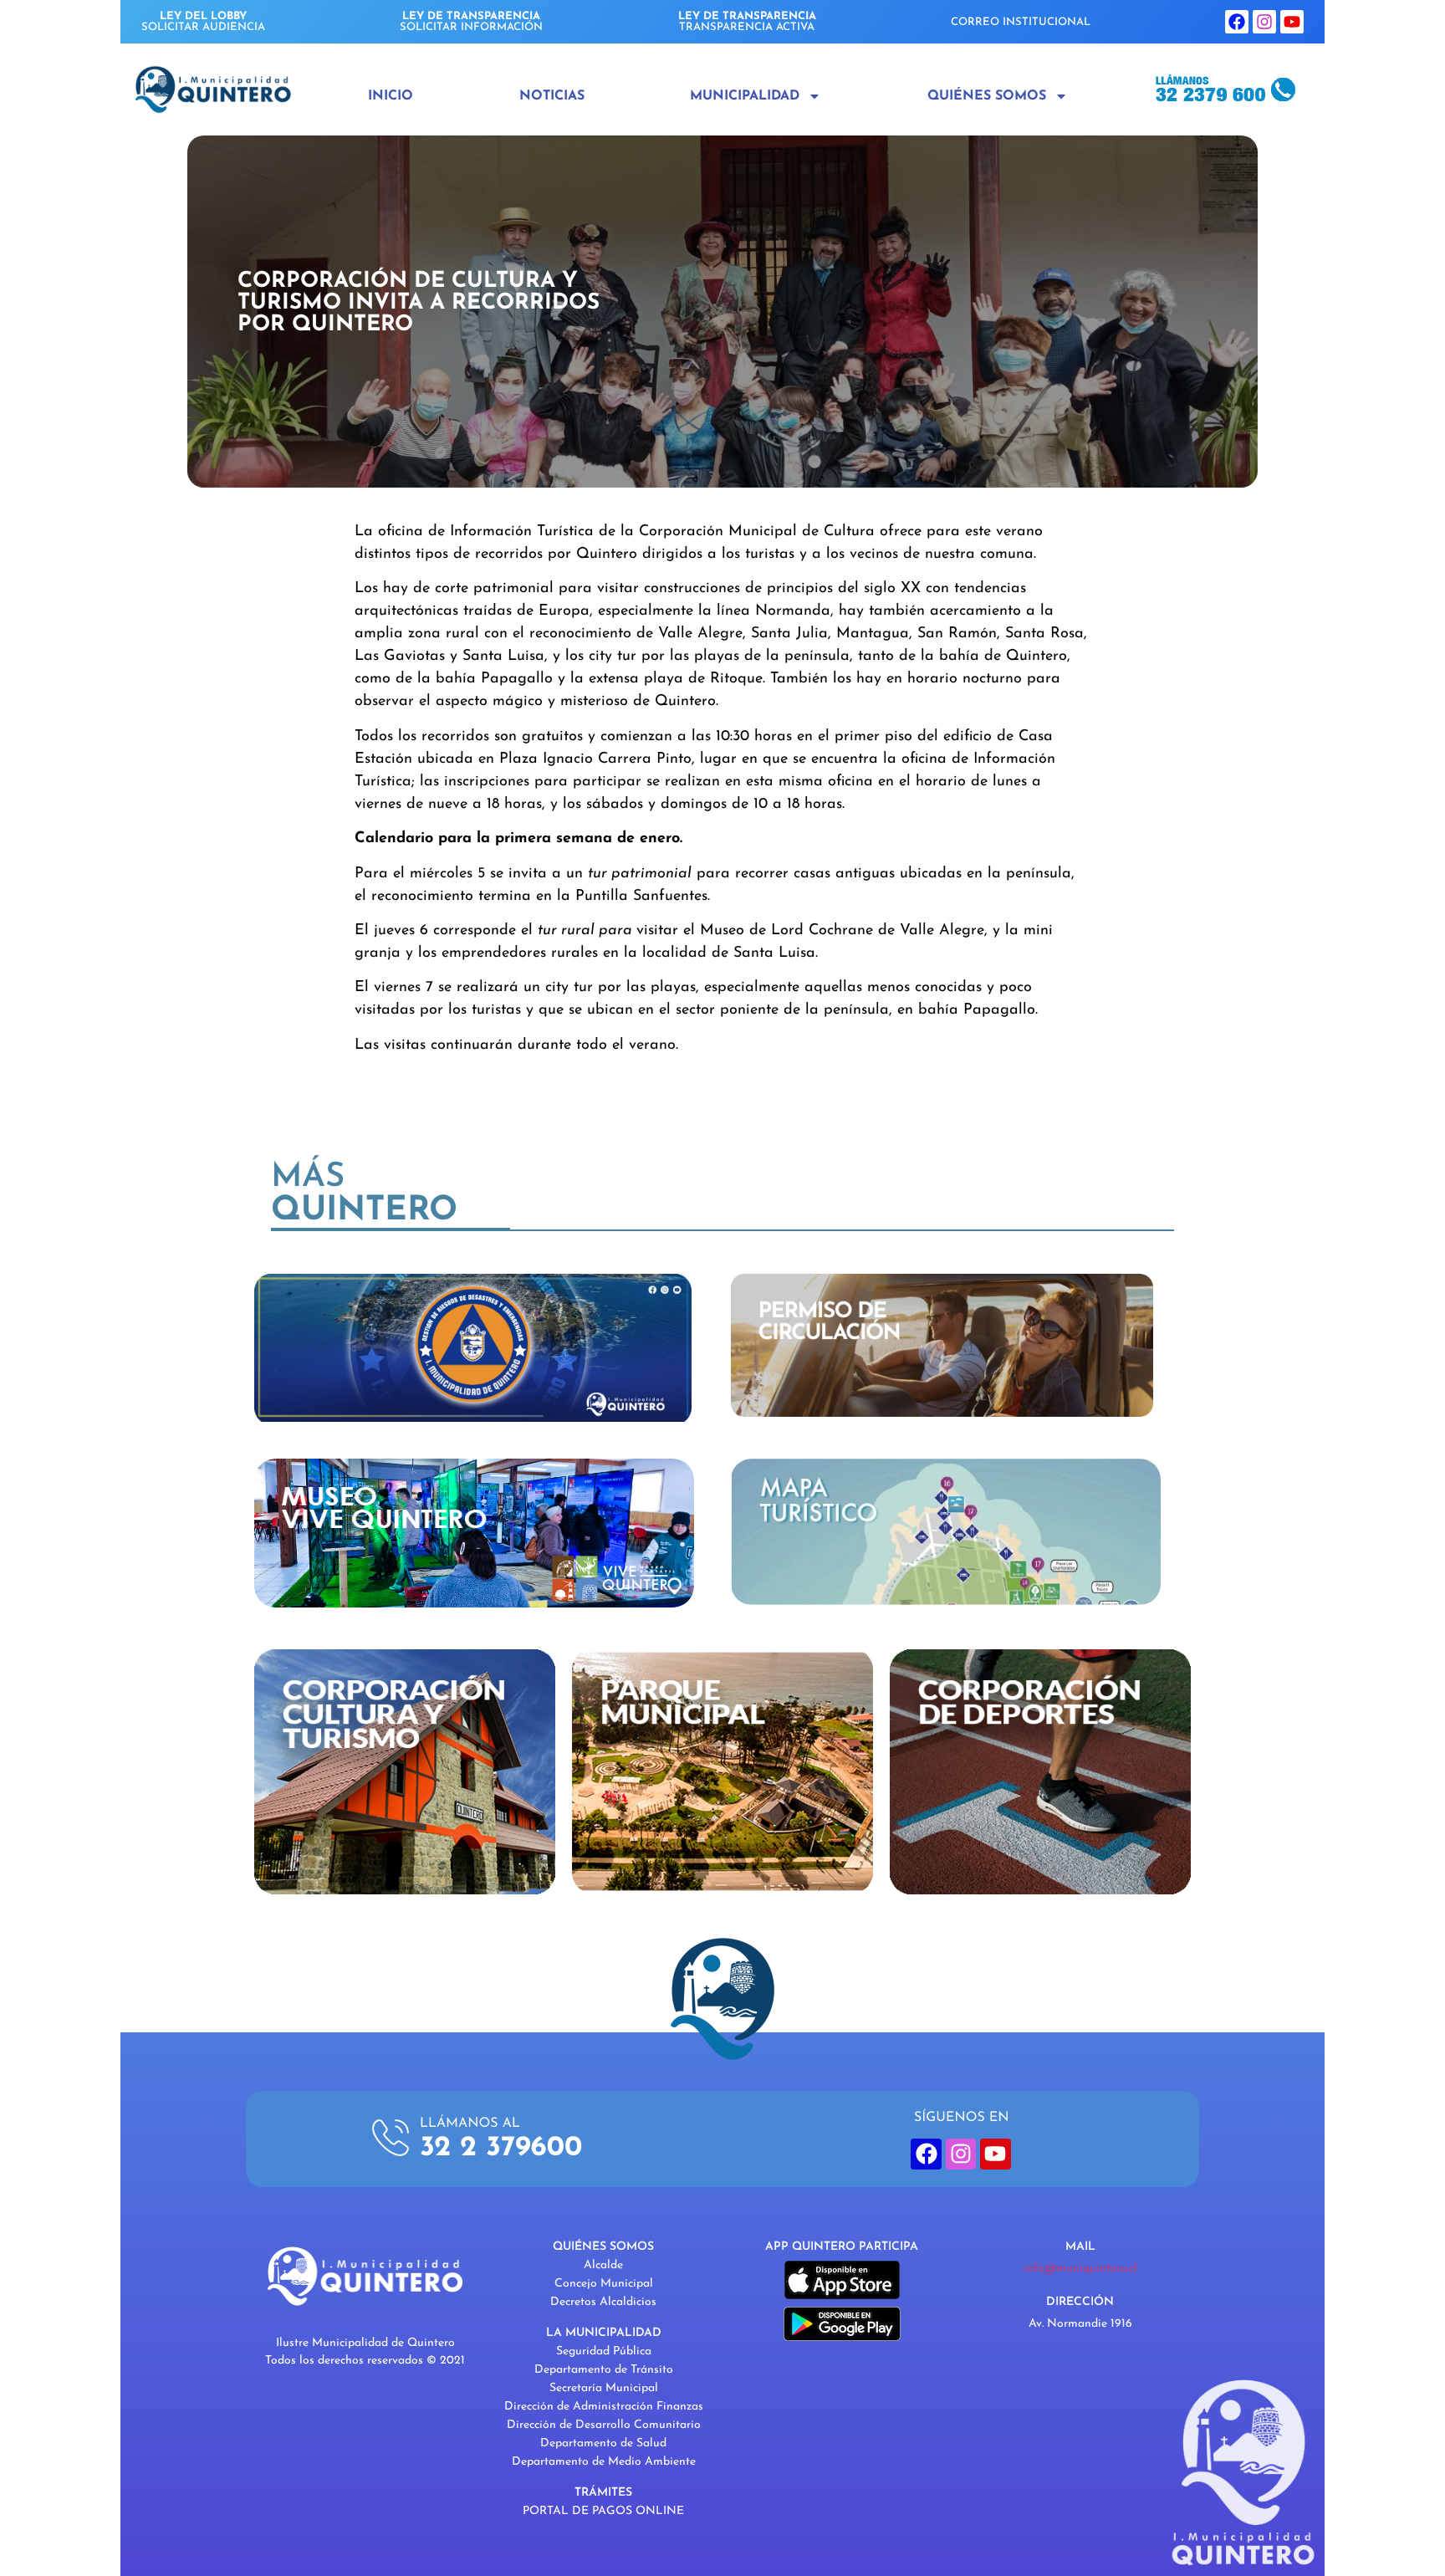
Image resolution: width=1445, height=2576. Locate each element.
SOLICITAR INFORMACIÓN (471, 22)
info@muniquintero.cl (1080, 2269)
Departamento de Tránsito (604, 2370)
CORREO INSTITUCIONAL (1021, 22)
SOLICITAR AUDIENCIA (203, 22)
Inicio (391, 96)
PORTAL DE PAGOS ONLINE (603, 2511)
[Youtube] (1292, 22)
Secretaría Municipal (604, 2388)
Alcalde (603, 2265)
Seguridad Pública (604, 2351)
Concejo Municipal (604, 2284)
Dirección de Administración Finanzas (604, 2407)
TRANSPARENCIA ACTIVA (747, 22)
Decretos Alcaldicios (603, 2302)
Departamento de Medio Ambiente (604, 2462)
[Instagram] (1264, 22)
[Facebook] (1237, 22)
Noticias (552, 96)
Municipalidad (745, 96)
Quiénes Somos (987, 96)
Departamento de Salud (603, 2443)
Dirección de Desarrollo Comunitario (604, 2425)
